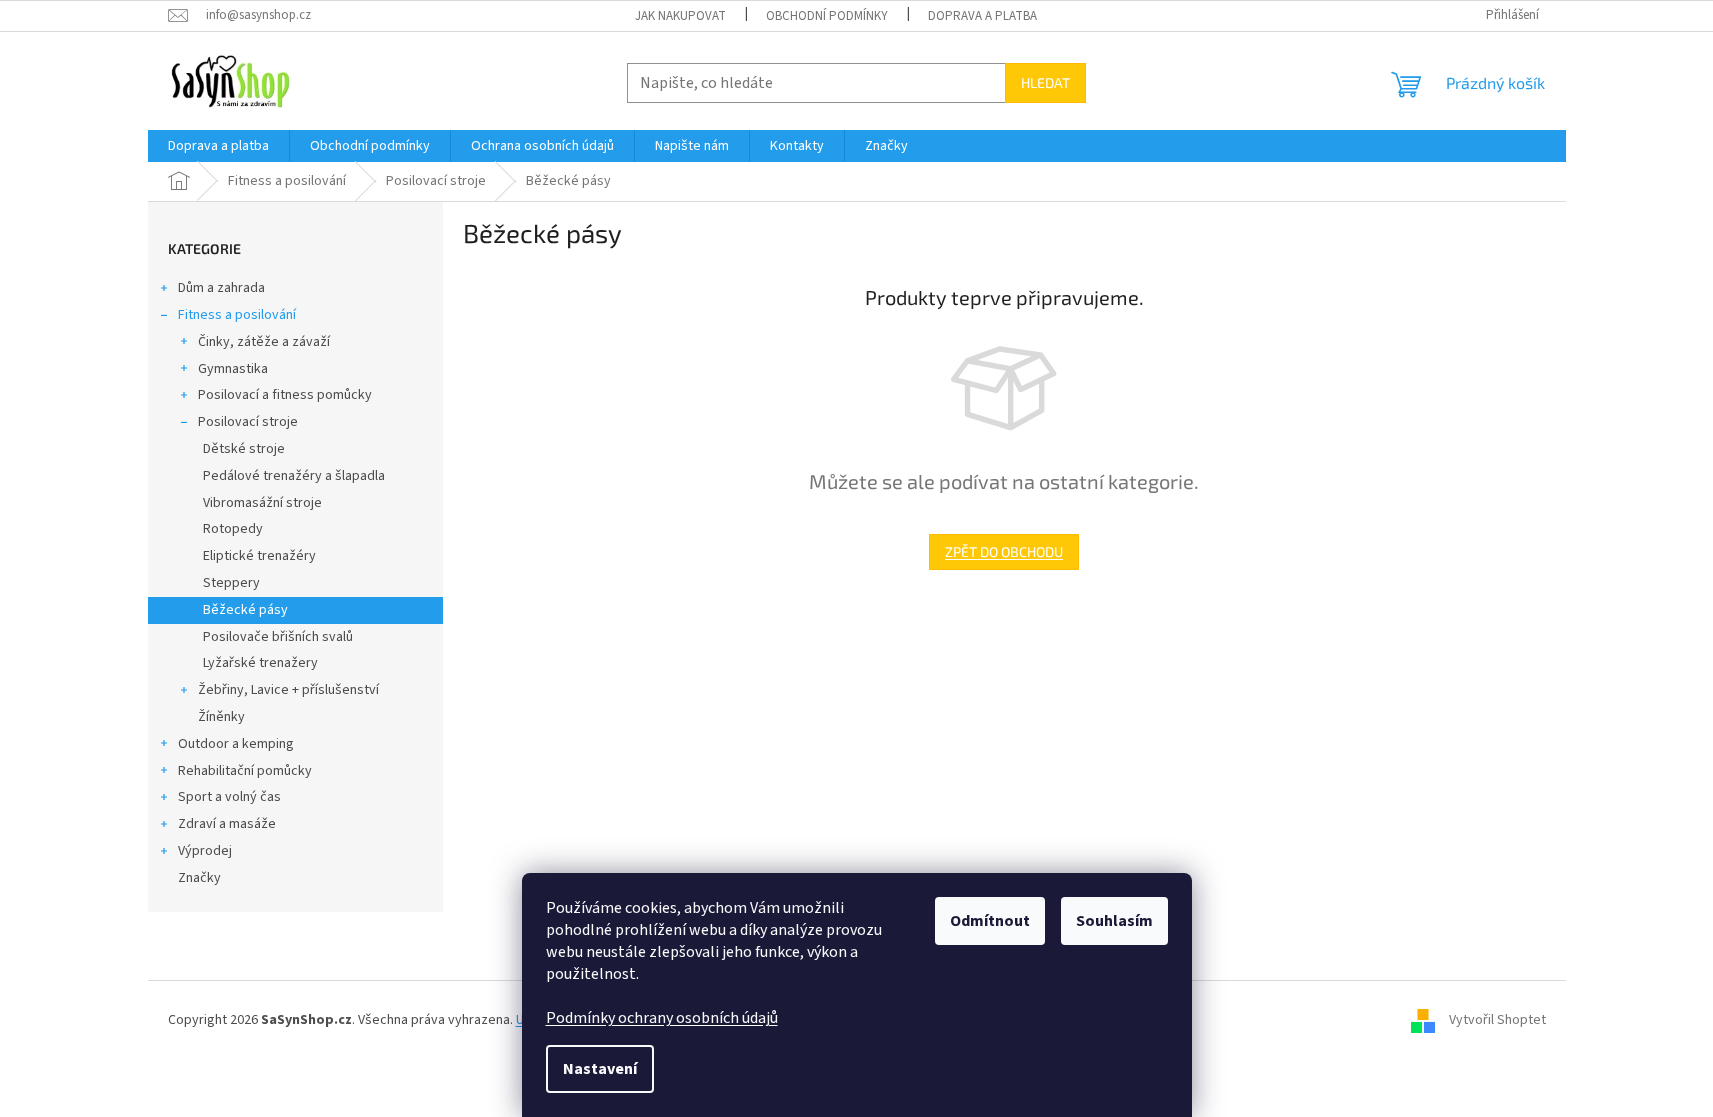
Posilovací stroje (248, 422)
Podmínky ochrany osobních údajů (662, 1018)
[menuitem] (218, 146)
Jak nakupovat (680, 16)
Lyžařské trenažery (260, 663)
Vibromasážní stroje (262, 503)
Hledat (1045, 82)
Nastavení (600, 1069)
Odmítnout (990, 921)
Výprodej (205, 851)
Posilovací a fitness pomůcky (285, 395)
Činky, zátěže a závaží (264, 342)
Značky (199, 878)
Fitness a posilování (237, 315)
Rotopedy (233, 529)
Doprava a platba (982, 16)
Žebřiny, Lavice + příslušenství (288, 690)
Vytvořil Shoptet (1497, 1021)
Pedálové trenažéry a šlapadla (294, 476)
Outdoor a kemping (236, 744)
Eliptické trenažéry (259, 556)
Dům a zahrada (221, 288)
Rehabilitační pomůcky (245, 771)
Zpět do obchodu (1004, 551)
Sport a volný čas (229, 797)
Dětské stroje (244, 449)
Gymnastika (233, 369)
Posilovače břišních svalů (278, 637)
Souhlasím (1114, 921)
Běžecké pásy (245, 610)
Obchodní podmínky (827, 16)
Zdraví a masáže (227, 824)
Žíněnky (221, 717)
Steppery (231, 583)
